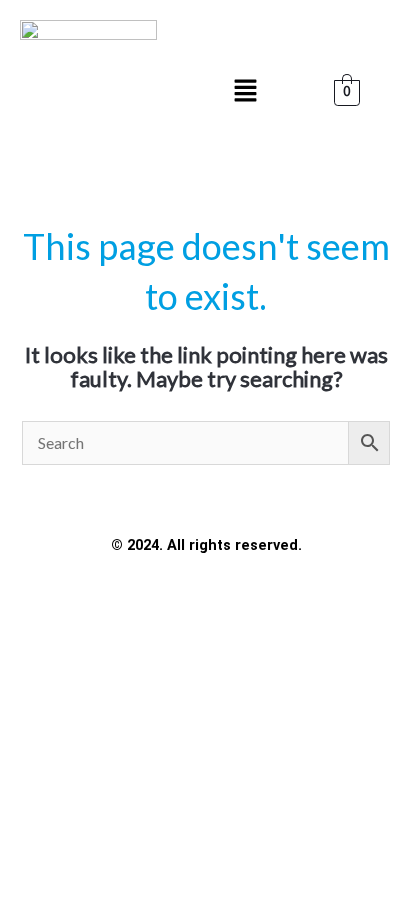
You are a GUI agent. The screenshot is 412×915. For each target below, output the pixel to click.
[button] (245, 91)
